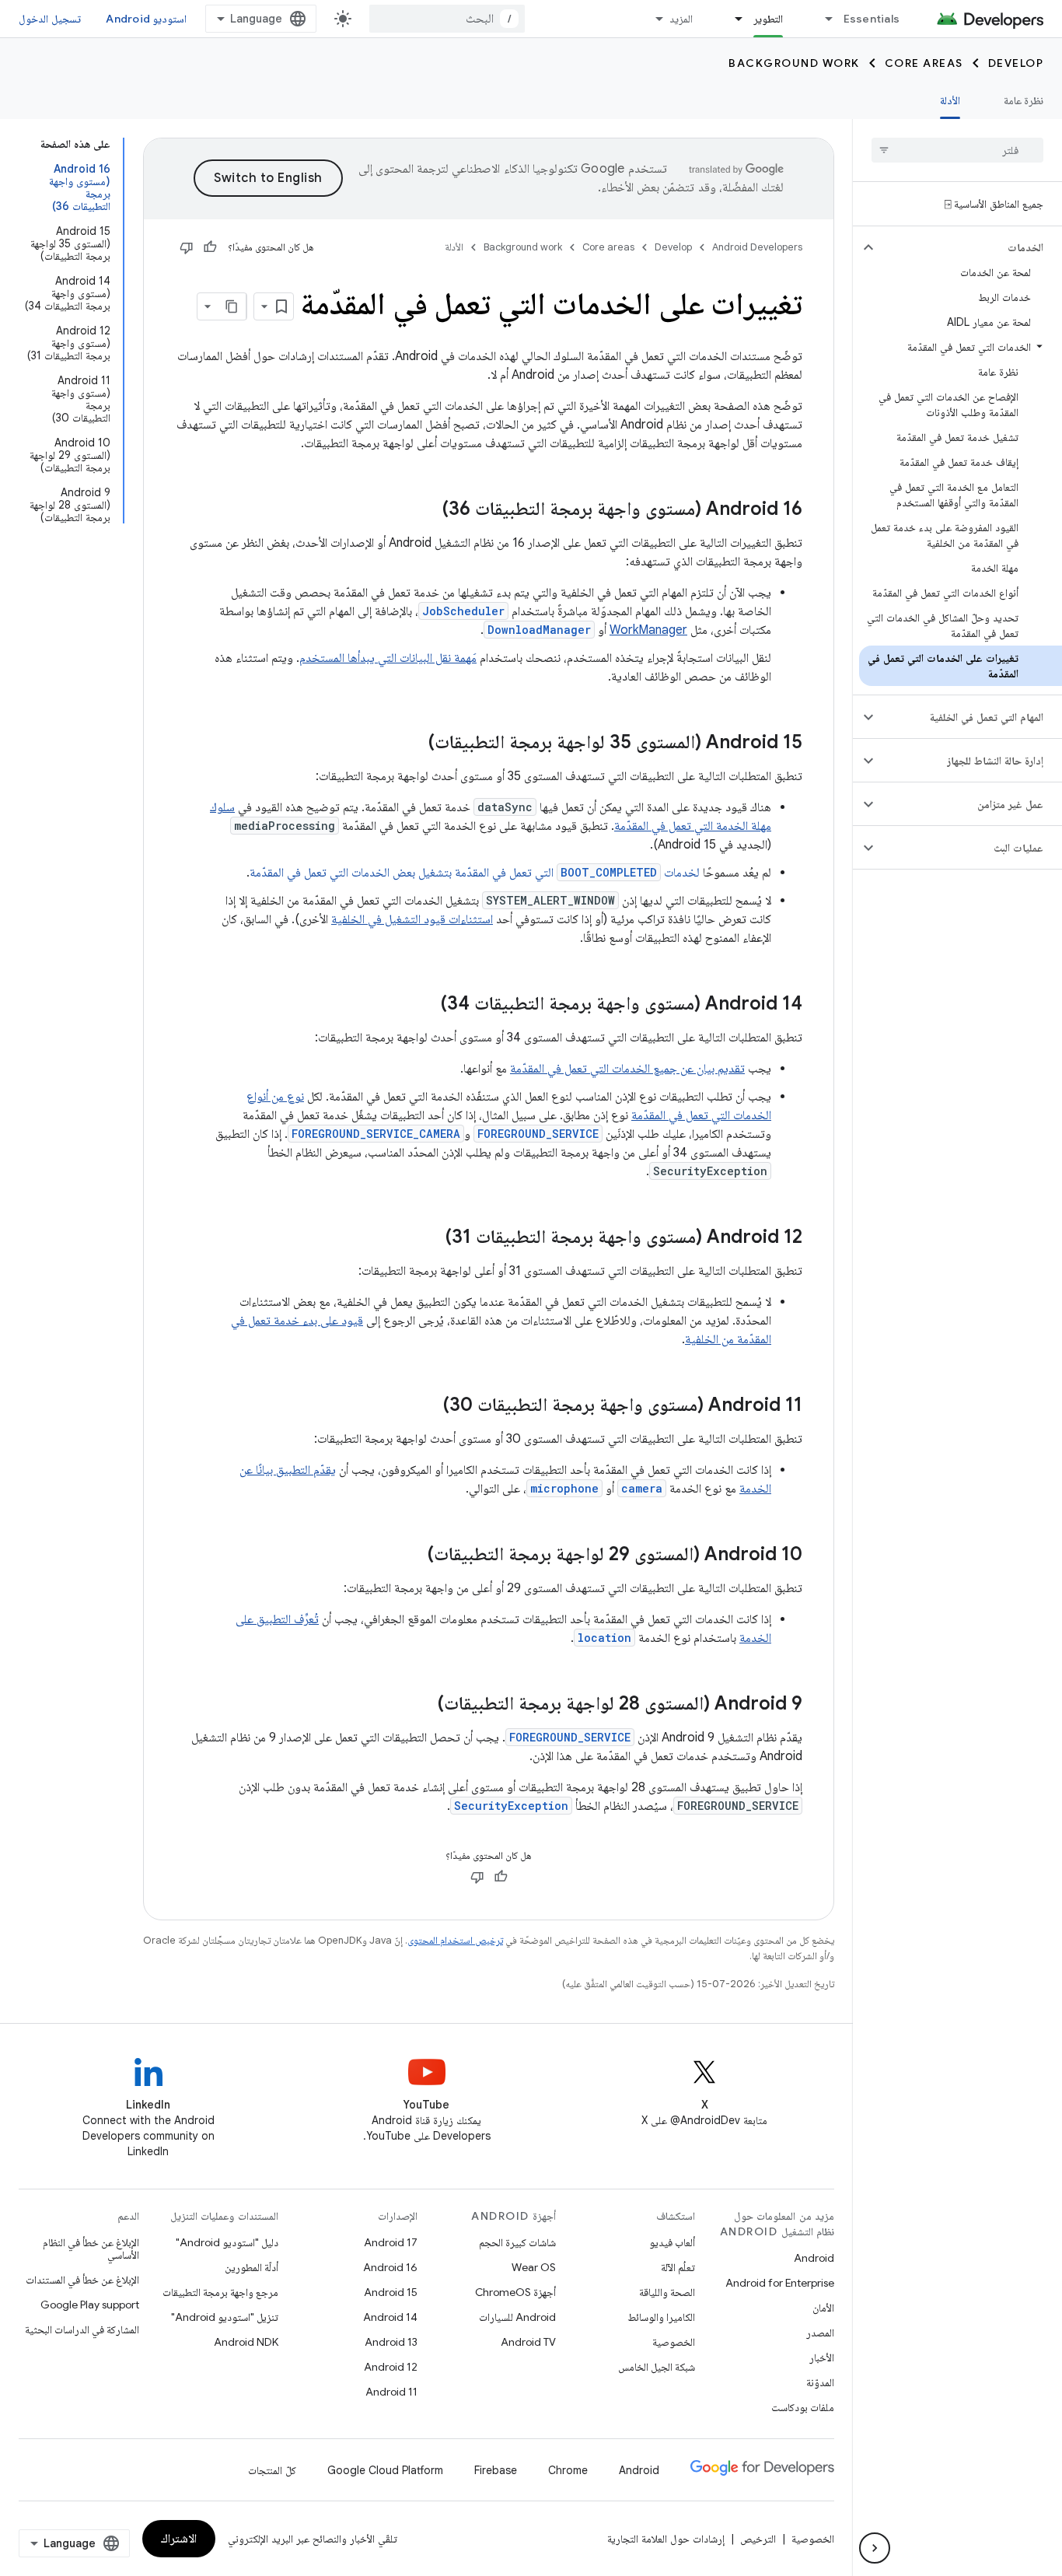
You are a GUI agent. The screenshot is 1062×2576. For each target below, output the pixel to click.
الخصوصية (674, 2342)
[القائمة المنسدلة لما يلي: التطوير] (732, 19)
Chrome (568, 2470)
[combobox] (447, 19)
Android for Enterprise (780, 2283)
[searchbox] (957, 150)
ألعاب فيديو (672, 2242)
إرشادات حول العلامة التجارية (666, 2539)
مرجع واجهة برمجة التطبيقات (220, 2292)
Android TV (528, 2342)
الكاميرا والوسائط (661, 2317)
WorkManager (648, 630)
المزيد (681, 19)
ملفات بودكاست (803, 2407)
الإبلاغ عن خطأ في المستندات (82, 2280)
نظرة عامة (1024, 100)
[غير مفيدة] (187, 247)
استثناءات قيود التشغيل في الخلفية (412, 919)
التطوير (768, 19)
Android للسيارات (517, 2317)
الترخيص (758, 2539)
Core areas (924, 63)
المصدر (820, 2333)
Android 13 (391, 2342)
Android (814, 2258)
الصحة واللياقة (667, 2292)
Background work (794, 63)
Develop (1016, 63)
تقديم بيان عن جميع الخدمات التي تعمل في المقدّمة (627, 1069)
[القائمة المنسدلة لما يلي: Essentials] (823, 19)
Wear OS (534, 2267)
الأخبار (822, 2357)
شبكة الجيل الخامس (657, 2367)
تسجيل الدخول (50, 19)
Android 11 (391, 2392)
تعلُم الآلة (678, 2267)
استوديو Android (146, 19)
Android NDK (246, 2342)
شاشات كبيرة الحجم (517, 2242)
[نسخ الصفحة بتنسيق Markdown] (232, 306)
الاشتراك (179, 2539)
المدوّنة (820, 2382)
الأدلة (950, 100)
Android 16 (390, 2267)
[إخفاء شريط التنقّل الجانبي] (875, 2548)
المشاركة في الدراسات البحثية (82, 2329)
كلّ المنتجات (272, 2470)
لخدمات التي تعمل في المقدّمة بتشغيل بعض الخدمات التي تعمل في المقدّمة (475, 873)
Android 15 (391, 2292)
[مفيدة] (210, 247)
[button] (970, 247)
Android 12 (391, 2367)
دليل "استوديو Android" (227, 2242)
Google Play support (90, 2305)
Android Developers (757, 247)
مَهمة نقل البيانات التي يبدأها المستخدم (388, 658)
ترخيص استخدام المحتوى (455, 1940)
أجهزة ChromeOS (515, 2292)
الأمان (823, 2308)
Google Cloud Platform (385, 2470)
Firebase (496, 2470)
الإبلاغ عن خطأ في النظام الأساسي (91, 2249)
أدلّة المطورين (252, 2267)
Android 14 (390, 2317)
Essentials (872, 19)
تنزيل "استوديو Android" (225, 2317)
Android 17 (391, 2242)
